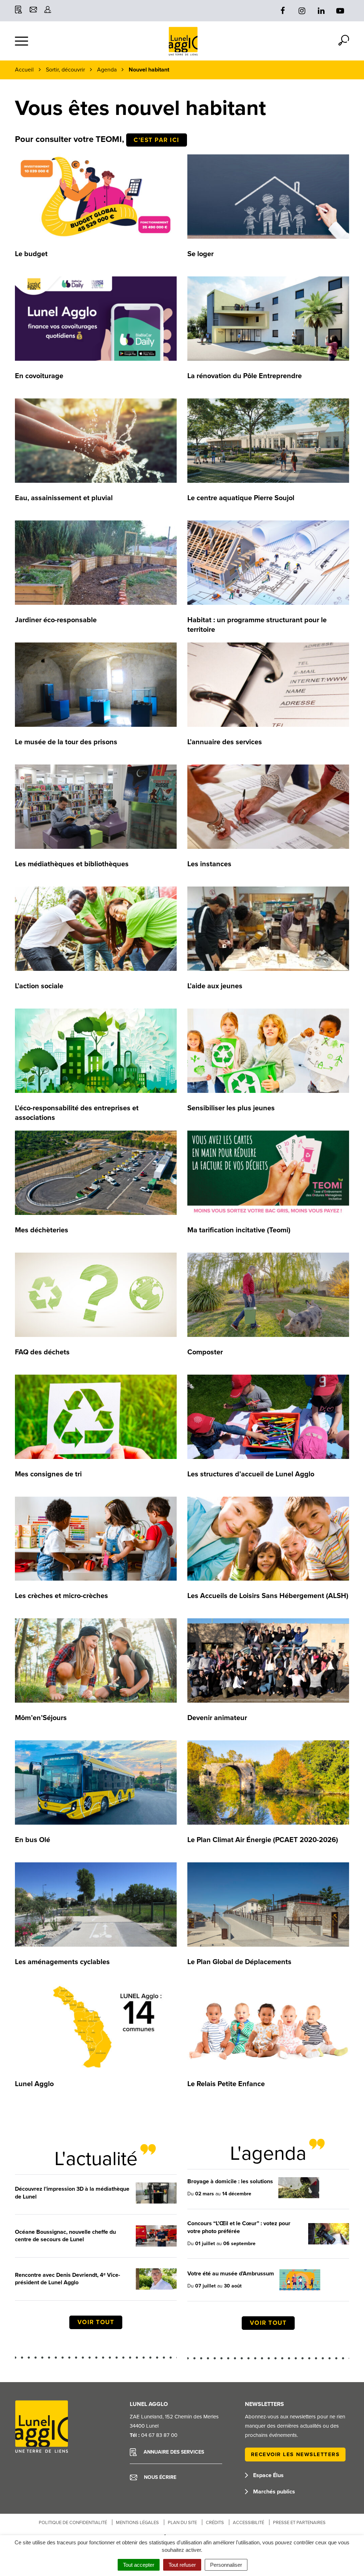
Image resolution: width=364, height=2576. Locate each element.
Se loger (200, 254)
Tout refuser (182, 2565)
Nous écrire (159, 2477)
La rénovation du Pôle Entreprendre (245, 376)
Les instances (209, 864)
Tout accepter (139, 2565)
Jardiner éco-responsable (56, 620)
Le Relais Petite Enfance (226, 2084)
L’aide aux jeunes (215, 986)
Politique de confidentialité (73, 2523)
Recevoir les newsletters (295, 2454)
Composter (205, 1352)
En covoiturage (39, 376)
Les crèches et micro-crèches (61, 1596)
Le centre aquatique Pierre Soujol (241, 498)
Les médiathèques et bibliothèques (72, 864)
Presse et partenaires (299, 2523)
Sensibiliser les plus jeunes (231, 1108)
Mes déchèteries (42, 1230)
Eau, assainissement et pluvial (64, 498)
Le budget (31, 254)
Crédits (215, 2523)
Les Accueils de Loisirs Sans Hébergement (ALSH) (268, 1596)
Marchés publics (273, 2492)
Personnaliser (226, 2565)
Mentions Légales (137, 2523)
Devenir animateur (217, 1718)
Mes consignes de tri (48, 1474)
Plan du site (182, 2523)
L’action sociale (39, 986)
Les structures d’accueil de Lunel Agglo (251, 1474)
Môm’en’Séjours (41, 1718)
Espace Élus (268, 2475)
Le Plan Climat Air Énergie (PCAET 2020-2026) (263, 1840)
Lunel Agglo (34, 2084)
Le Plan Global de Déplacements (239, 1962)
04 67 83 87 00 (159, 2435)
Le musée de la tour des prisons (66, 742)
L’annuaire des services (225, 742)
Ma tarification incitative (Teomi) (239, 1230)
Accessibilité (248, 2523)
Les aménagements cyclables (62, 1962)
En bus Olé (33, 1840)
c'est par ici (157, 140)
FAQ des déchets (42, 1352)
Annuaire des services (173, 2452)
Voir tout (96, 2322)
